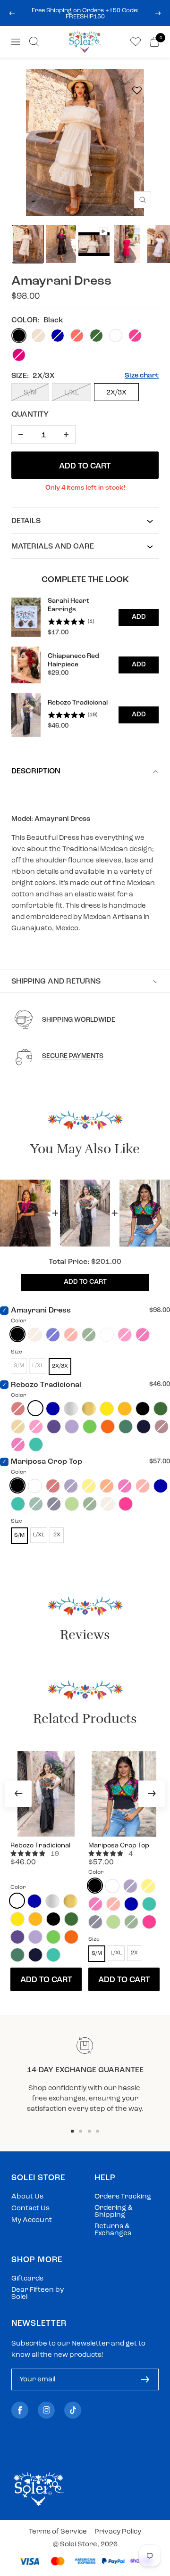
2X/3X (116, 393)
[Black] (17, 1334)
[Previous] (18, 1794)
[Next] (152, 1794)
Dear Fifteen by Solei (38, 2294)
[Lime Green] (90, 1427)
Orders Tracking (123, 2197)
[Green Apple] (72, 1504)
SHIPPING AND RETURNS (56, 982)
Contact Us (30, 2209)
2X (57, 1535)
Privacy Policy (118, 2532)
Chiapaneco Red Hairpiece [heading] (73, 660)
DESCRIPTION (36, 771)
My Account (32, 2220)
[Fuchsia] (126, 1504)
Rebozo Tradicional (46, 1385)
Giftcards (27, 2279)
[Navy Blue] (144, 1427)
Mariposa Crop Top (47, 1462)
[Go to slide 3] (89, 2131)
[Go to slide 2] (81, 2131)
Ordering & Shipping (114, 2212)
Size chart (142, 376)
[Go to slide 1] (72, 2131)
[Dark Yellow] (125, 1409)
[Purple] (54, 1427)
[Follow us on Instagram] (46, 2410)
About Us (27, 2197)
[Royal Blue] (53, 1409)
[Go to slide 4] (98, 2131)
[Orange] (108, 1427)
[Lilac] (72, 1427)
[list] (85, 667)
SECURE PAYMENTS (73, 1056)
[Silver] (71, 1409)
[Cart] (154, 42)
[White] (35, 1408)
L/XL (72, 393)
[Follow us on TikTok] (73, 2410)
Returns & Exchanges (113, 2230)
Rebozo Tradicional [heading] (78, 703)
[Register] (145, 2379)
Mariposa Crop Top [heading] (119, 1846)
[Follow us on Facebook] (20, 2410)
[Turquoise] (36, 1444)
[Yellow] (107, 1409)
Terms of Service (58, 2532)
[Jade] (126, 1427)
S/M (30, 393)
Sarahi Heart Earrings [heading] (68, 605)
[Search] (34, 42)
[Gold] (89, 1409)
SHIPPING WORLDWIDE (79, 1020)
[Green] (161, 1409)
